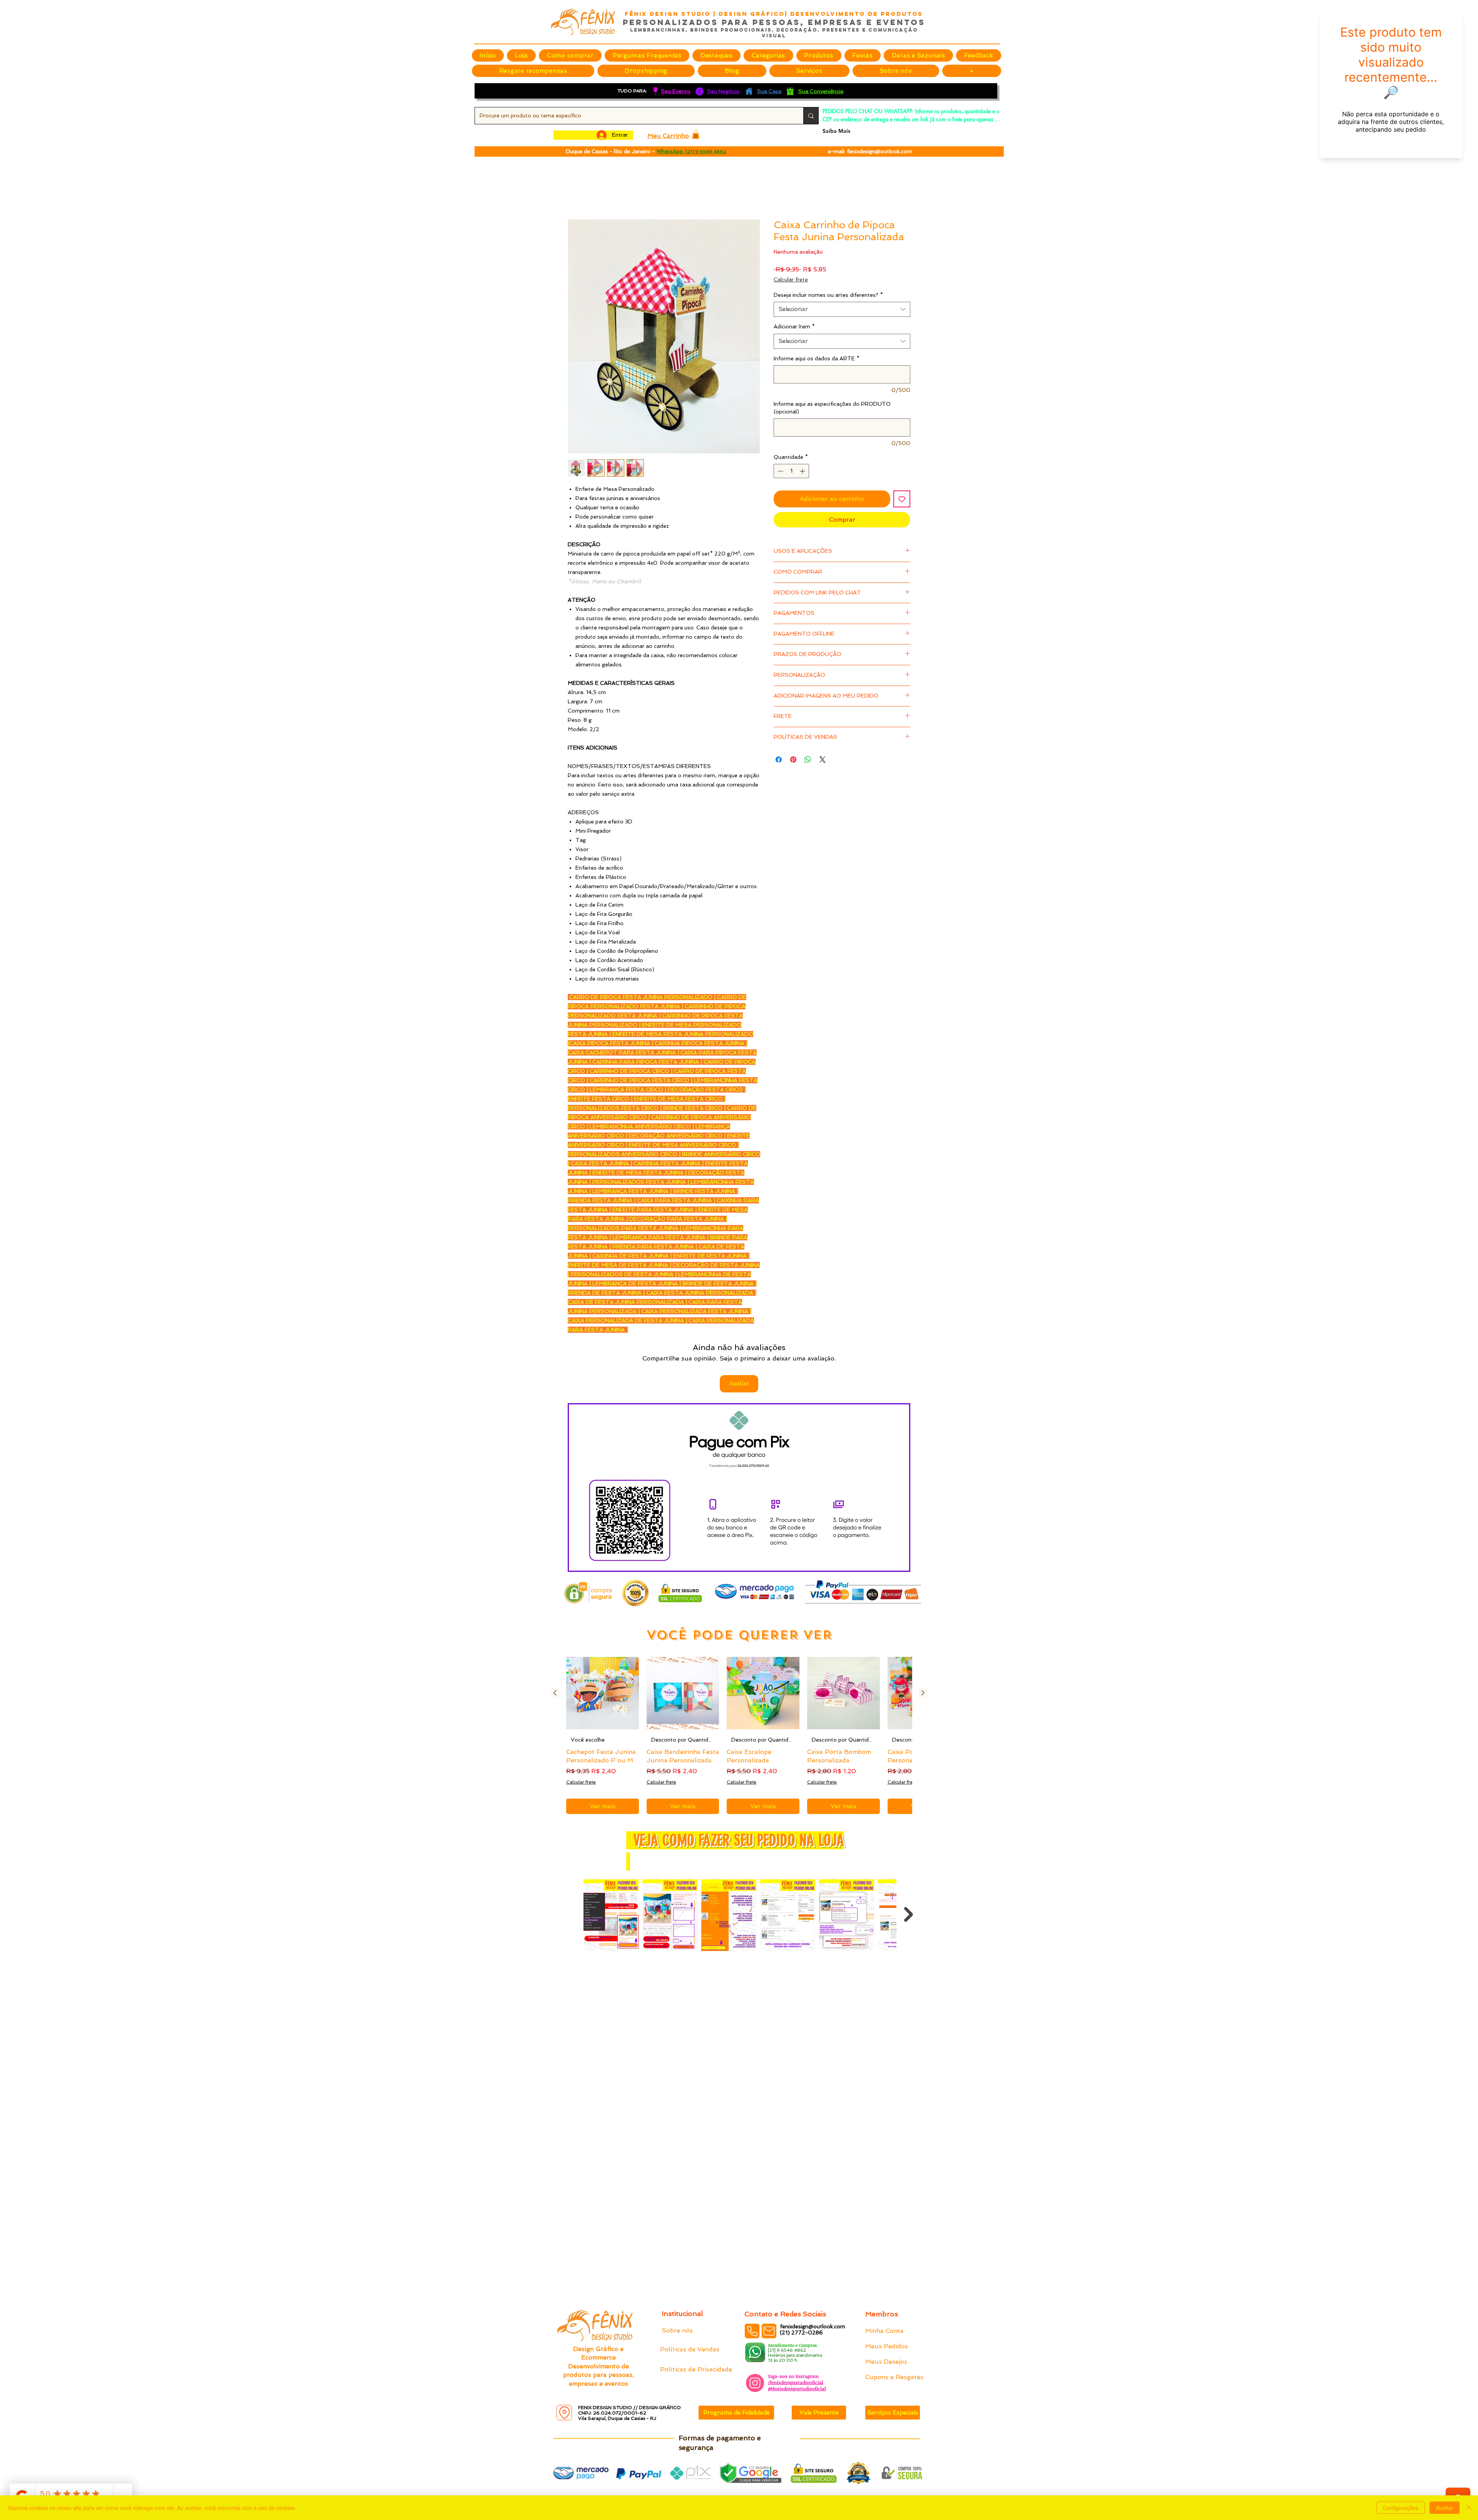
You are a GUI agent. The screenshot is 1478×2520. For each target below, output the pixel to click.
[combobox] (842, 310)
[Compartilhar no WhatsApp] (808, 756)
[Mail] (769, 2331)
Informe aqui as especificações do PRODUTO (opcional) (832, 408)
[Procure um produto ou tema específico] (811, 116)
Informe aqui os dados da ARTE (817, 359)
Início (576, 192)
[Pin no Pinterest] (793, 756)
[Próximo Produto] (923, 1694)
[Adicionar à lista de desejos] (902, 500)
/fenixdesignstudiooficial (796, 2382)
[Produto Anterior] (555, 1694)
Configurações (1401, 2508)
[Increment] (803, 472)
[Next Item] (909, 1915)
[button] (716, 55)
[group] (739, 1736)
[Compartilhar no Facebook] (779, 756)
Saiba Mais (836, 131)
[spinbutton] (791, 472)
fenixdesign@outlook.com (879, 151)
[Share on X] (823, 756)
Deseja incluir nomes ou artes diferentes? (828, 296)
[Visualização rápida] (603, 1694)
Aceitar (1445, 2508)
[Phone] (752, 2331)
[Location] (564, 2413)
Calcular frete (791, 280)
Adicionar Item (794, 328)
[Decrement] (780, 472)
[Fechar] (1469, 2508)
